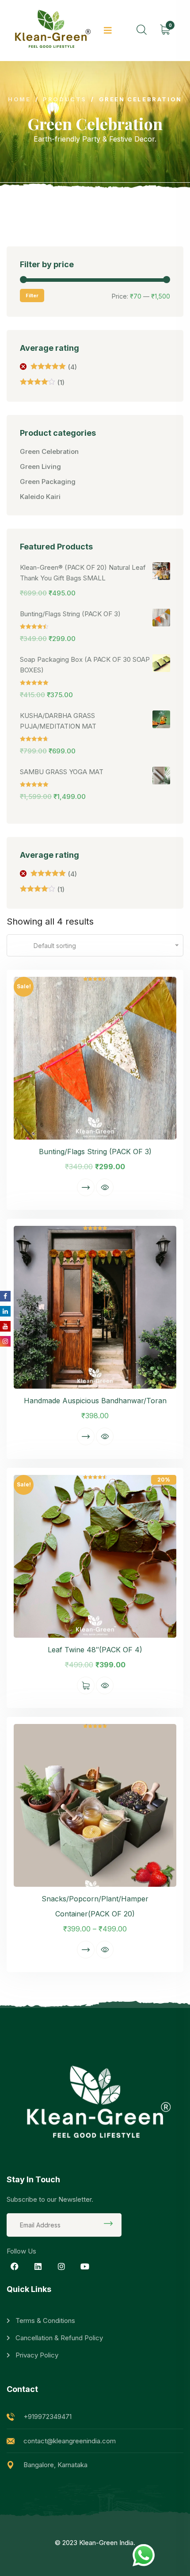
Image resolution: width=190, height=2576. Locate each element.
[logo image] (51, 31)
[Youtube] (85, 2266)
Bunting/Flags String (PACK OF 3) (95, 1152)
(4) (54, 367)
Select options (86, 1187)
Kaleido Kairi (40, 497)
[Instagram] (61, 2266)
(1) (42, 383)
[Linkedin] (38, 2266)
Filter (32, 296)
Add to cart (86, 1685)
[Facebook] (15, 2266)
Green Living (40, 466)
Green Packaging (48, 482)
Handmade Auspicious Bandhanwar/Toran (95, 1401)
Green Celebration (49, 451)
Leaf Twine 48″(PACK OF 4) (95, 1650)
